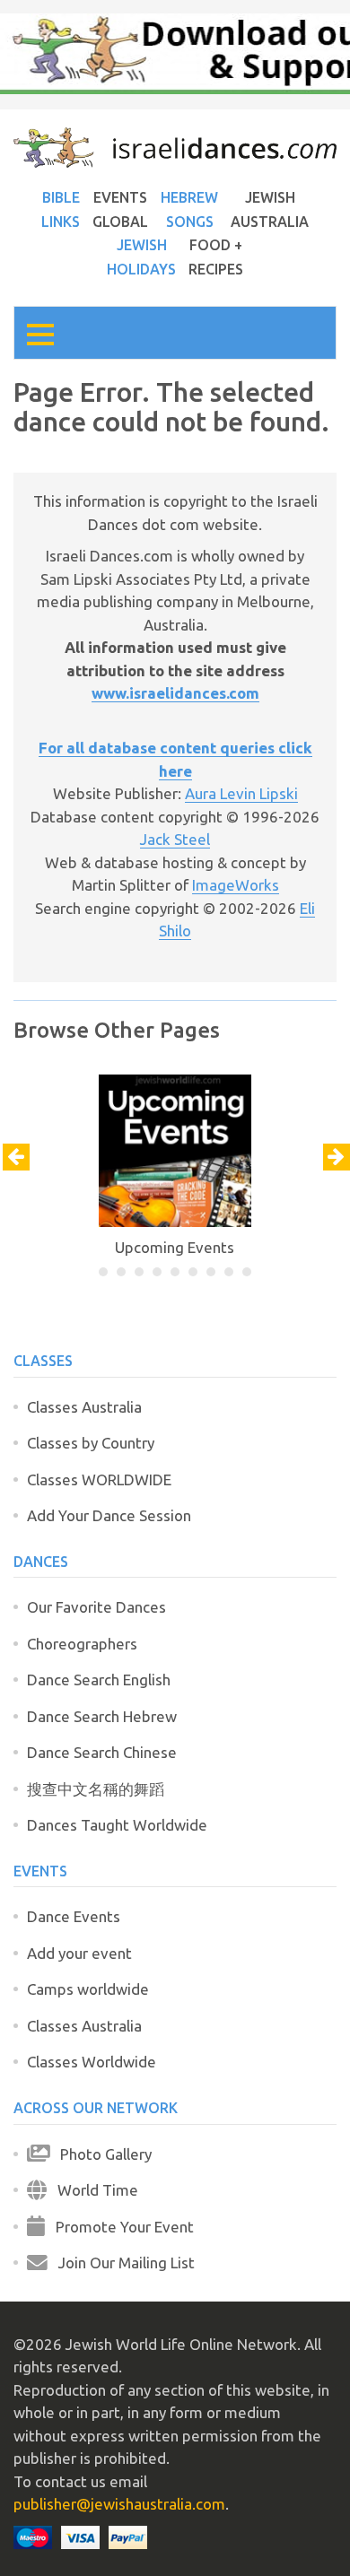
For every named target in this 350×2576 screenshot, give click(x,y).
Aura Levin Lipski (241, 793)
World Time (92, 2190)
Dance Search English (99, 1680)
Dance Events (74, 1916)
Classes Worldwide (92, 2062)
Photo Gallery (101, 2154)
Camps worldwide (88, 1989)
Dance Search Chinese (102, 1752)
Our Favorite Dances (96, 1607)
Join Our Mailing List (121, 2263)
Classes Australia (84, 1407)
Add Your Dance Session (109, 1515)
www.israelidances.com (175, 693)
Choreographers (82, 1644)
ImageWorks (236, 885)
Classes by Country (91, 1443)
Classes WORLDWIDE (99, 1479)
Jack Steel (175, 839)
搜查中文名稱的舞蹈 (96, 1789)
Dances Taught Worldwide (117, 1825)
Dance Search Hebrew (102, 1716)
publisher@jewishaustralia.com (119, 2504)
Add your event (79, 1953)
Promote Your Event (119, 2227)
